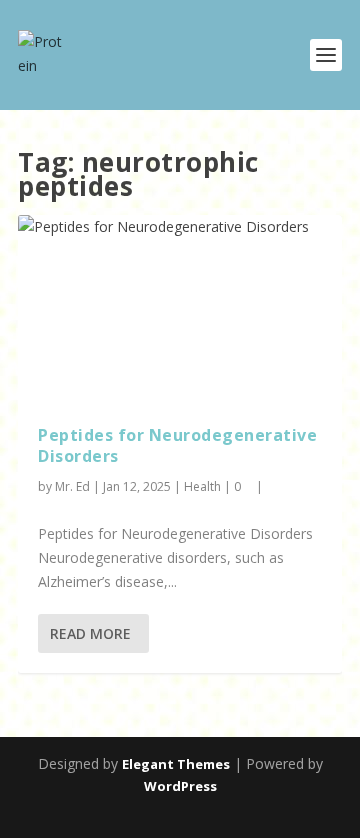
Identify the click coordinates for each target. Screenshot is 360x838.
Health (202, 486)
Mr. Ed (72, 486)
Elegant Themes (176, 764)
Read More (90, 633)
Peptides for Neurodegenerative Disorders (177, 445)
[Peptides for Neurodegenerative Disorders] (180, 310)
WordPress (180, 786)
